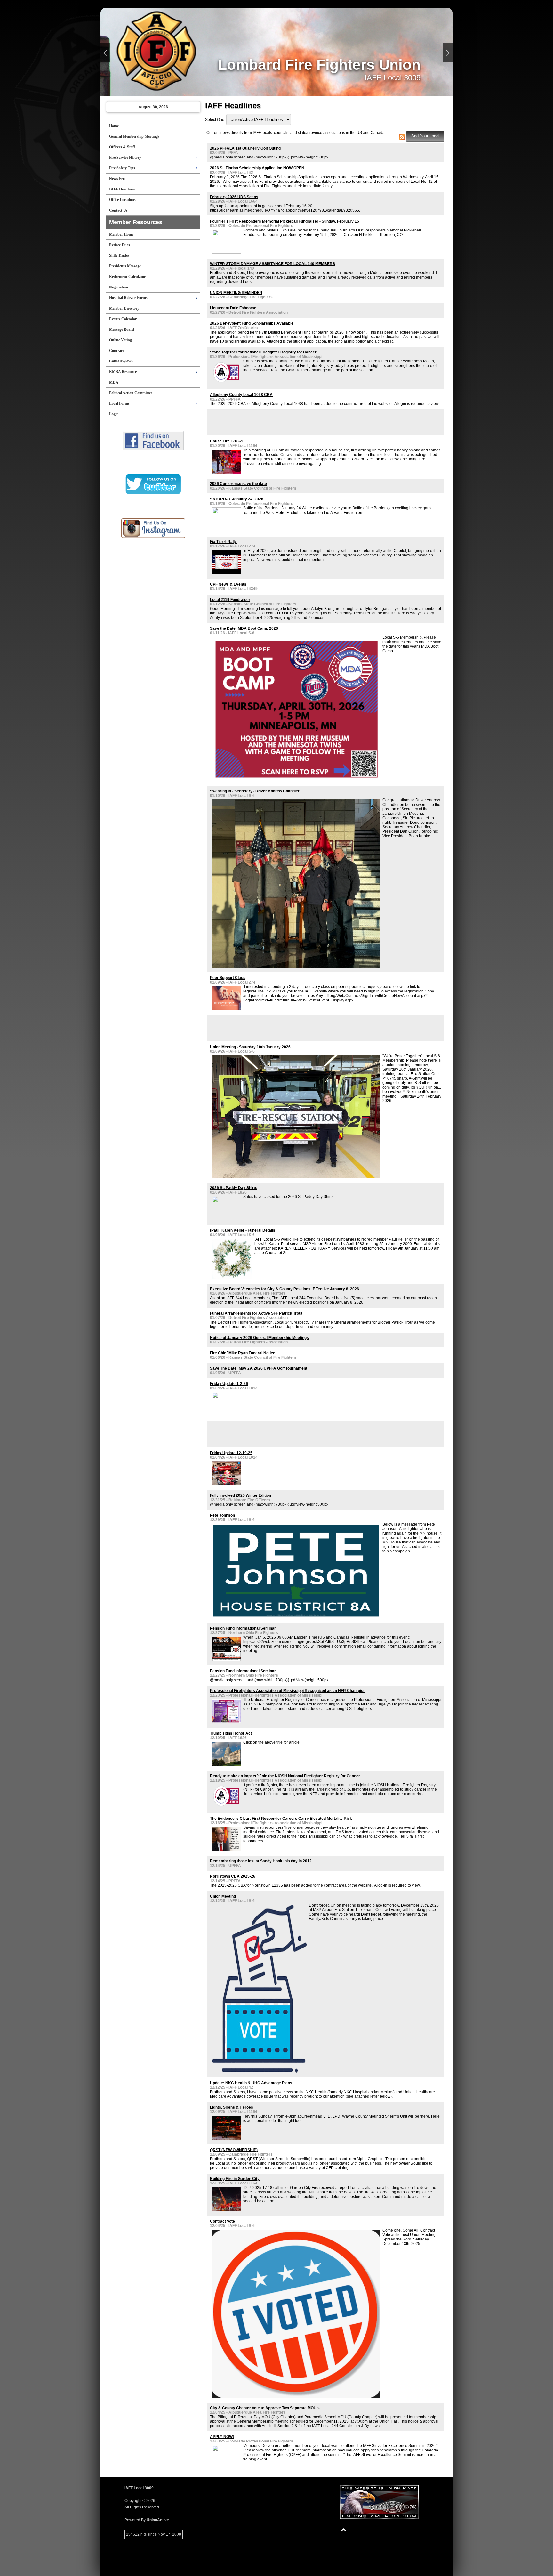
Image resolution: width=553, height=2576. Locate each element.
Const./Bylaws (121, 361)
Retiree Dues (120, 245)
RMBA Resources (124, 372)
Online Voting (120, 340)
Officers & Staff (122, 147)
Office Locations (122, 200)
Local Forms (119, 403)
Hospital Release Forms (128, 298)
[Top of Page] (344, 2530)
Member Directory (124, 308)
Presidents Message (125, 266)
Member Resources (136, 222)
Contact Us (118, 210)
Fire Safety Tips (122, 168)
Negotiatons (119, 287)
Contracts (117, 351)
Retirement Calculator (127, 277)
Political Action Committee (131, 393)
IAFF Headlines (122, 189)
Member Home (121, 234)
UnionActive (158, 2520)
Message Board (122, 329)
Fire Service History (125, 158)
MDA (114, 382)
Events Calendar (123, 319)
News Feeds (119, 179)
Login (114, 414)
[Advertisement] (285, 422)
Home (114, 126)
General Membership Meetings (134, 136)
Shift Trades (119, 255)
